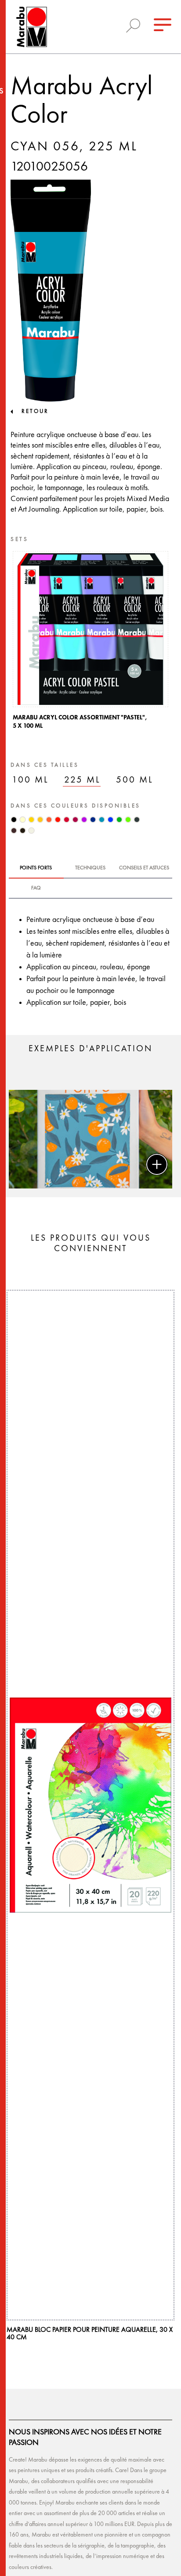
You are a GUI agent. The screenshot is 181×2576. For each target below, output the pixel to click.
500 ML (135, 780)
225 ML (82, 780)
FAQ (36, 888)
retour (35, 411)
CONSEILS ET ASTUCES (144, 868)
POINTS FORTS (36, 868)
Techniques (90, 868)
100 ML (30, 780)
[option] (90, 643)
